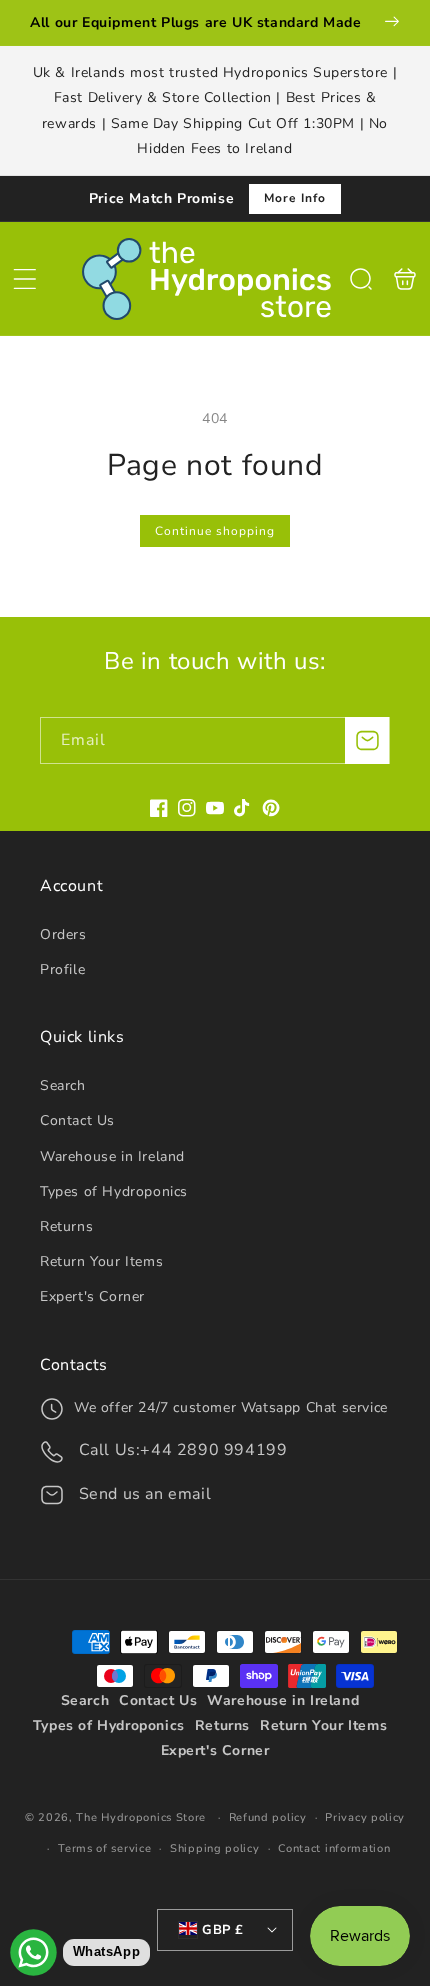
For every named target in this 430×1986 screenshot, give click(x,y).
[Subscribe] (367, 740)
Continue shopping (215, 531)
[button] (25, 279)
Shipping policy (215, 1848)
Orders (63, 934)
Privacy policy (365, 1817)
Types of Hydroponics (114, 1191)
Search (63, 1085)
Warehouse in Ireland (112, 1156)
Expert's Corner (92, 1296)
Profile (62, 969)
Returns (66, 1226)
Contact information (334, 1848)
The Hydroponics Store (141, 1817)
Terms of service (104, 1848)
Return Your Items (101, 1261)
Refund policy (268, 1817)
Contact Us (77, 1120)
